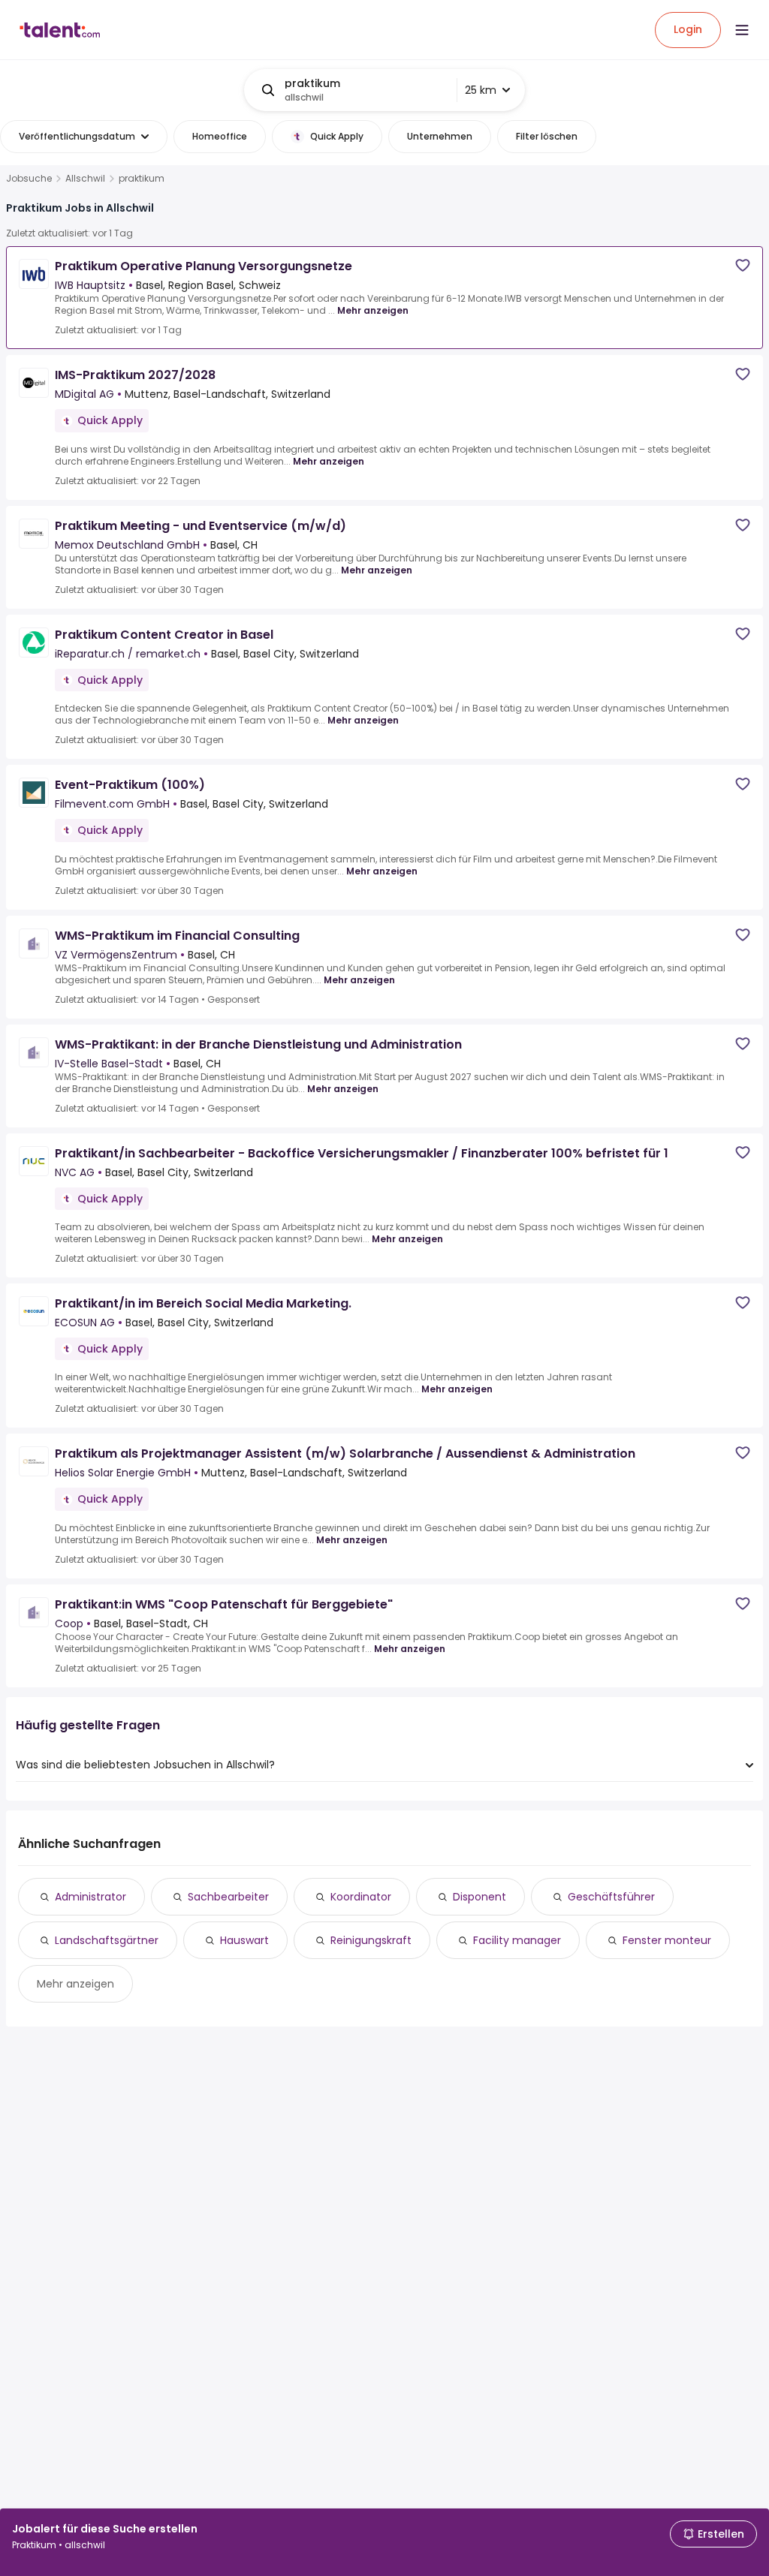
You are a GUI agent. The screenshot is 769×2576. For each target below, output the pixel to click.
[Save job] (743, 265)
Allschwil (85, 179)
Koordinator (361, 1897)
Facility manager (517, 1940)
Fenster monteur (667, 1940)
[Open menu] (742, 30)
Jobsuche (29, 179)
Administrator (90, 1897)
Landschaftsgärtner (107, 1940)
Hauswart (244, 1940)
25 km (481, 90)
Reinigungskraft (371, 1940)
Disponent (479, 1897)
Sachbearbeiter (228, 1897)
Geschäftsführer (611, 1897)
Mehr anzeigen (373, 310)
